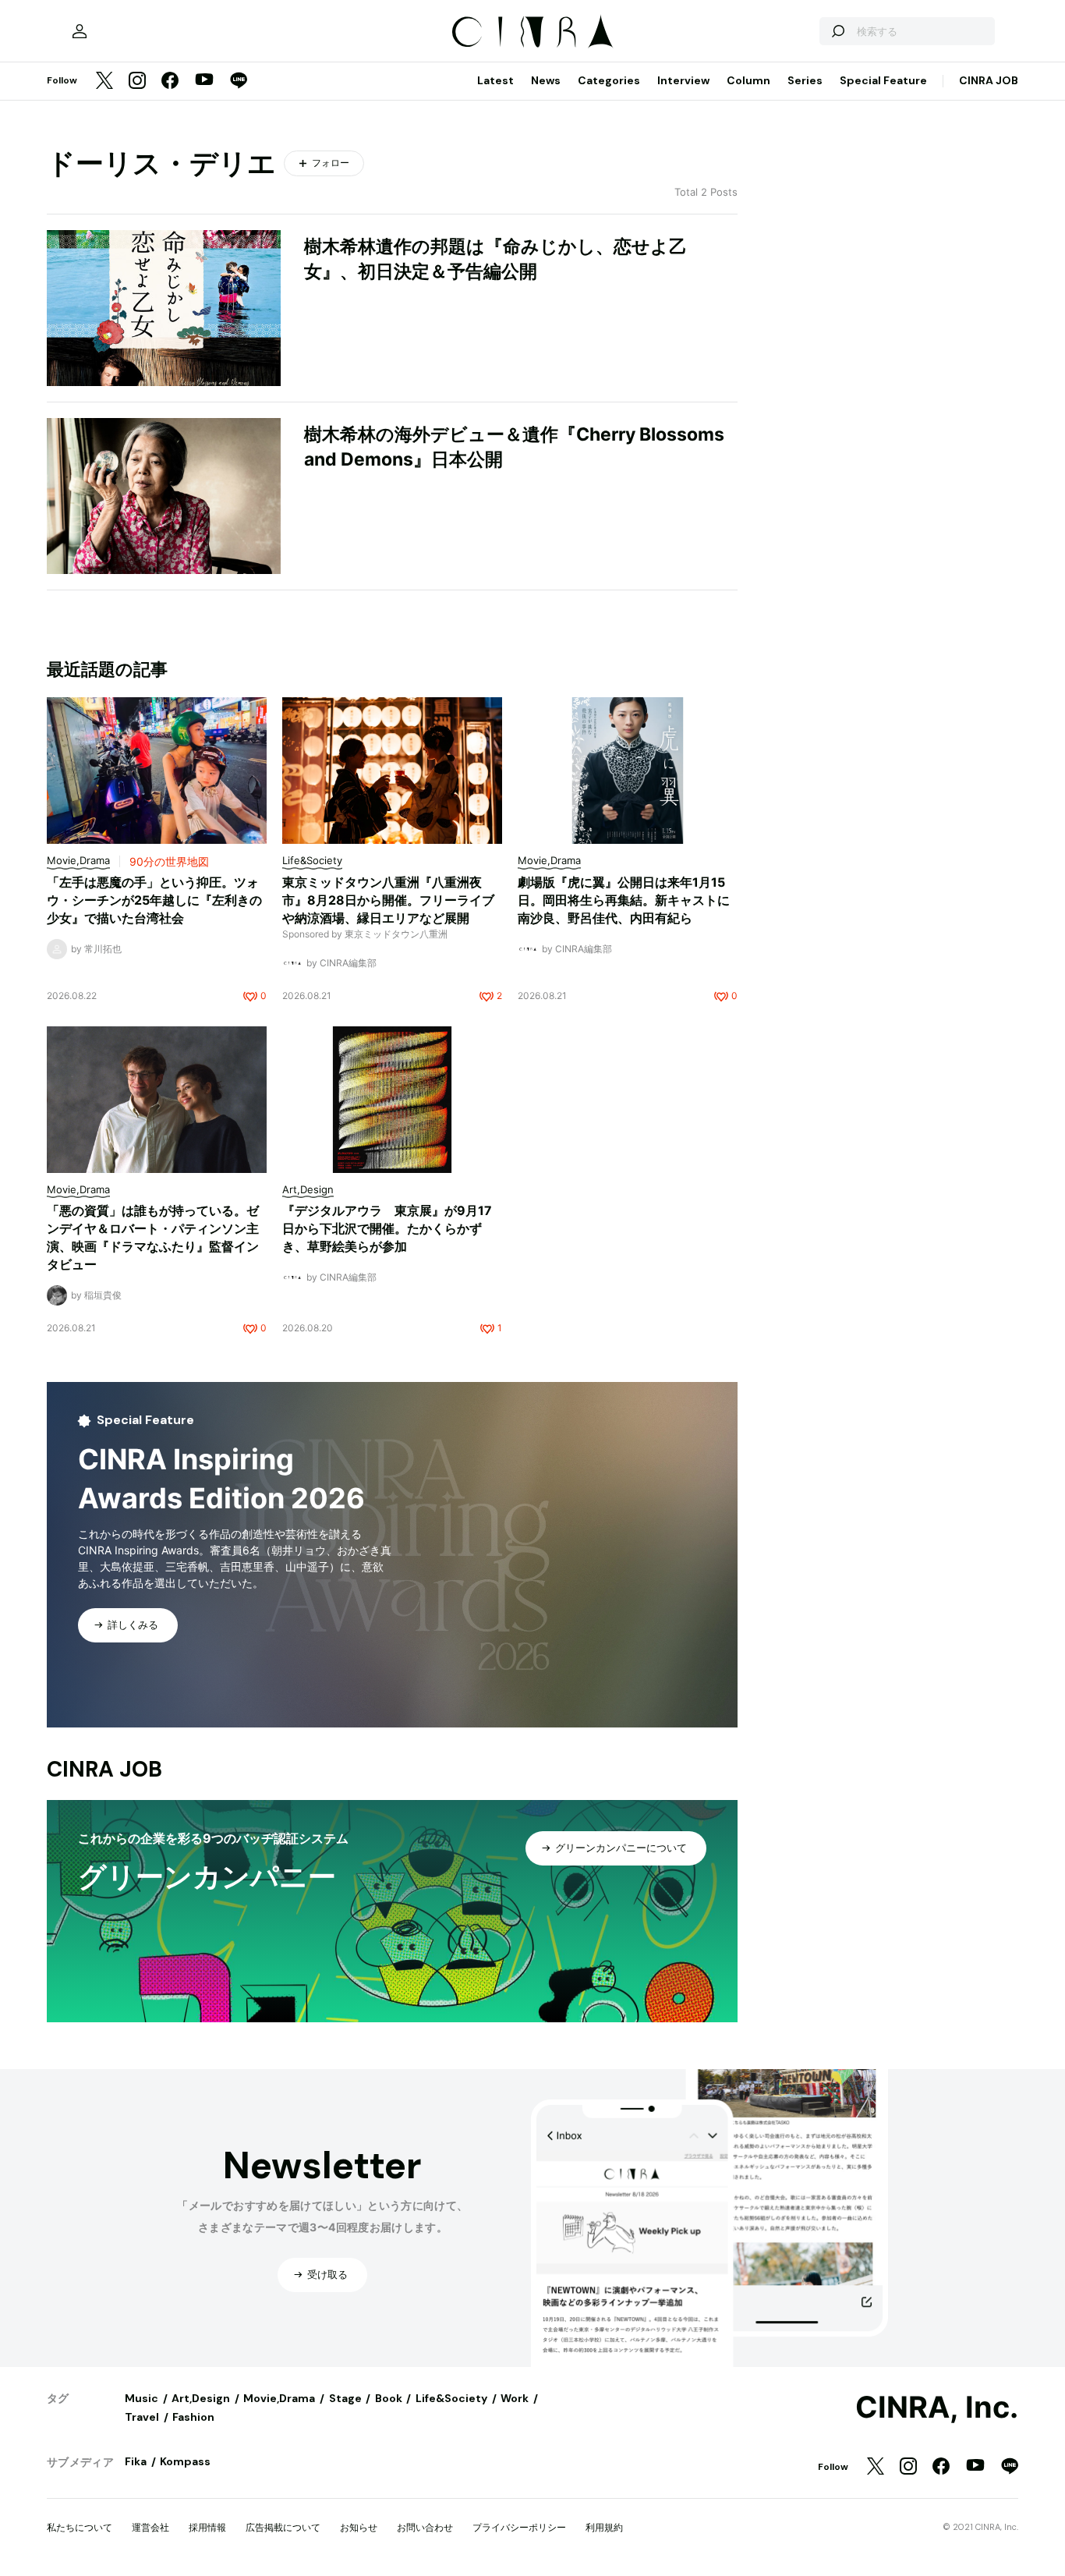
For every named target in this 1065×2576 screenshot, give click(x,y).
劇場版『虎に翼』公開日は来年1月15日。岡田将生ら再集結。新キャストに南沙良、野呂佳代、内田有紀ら (624, 900)
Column (748, 80)
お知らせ (359, 2527)
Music (142, 2398)
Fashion (193, 2417)
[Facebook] (170, 81)
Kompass (185, 2461)
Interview (683, 80)
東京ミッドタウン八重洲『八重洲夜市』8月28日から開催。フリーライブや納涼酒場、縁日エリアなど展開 (388, 900)
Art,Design (201, 2398)
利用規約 (604, 2527)
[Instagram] (137, 81)
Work (515, 2398)
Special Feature (883, 80)
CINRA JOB (989, 80)
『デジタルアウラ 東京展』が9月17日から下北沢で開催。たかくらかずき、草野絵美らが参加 (387, 1228)
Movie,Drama (279, 2398)
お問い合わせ (425, 2527)
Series (805, 80)
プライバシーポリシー (519, 2527)
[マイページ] (80, 31)
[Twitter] (104, 81)
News (546, 80)
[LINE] (239, 81)
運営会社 (150, 2527)
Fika (136, 2461)
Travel (142, 2417)
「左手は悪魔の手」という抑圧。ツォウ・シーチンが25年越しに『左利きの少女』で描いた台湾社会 (154, 900)
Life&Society (451, 2398)
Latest (495, 80)
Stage (345, 2398)
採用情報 (207, 2527)
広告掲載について (283, 2527)
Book (389, 2398)
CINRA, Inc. (937, 2408)
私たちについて (80, 2527)
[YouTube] (204, 81)
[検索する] (837, 31)
